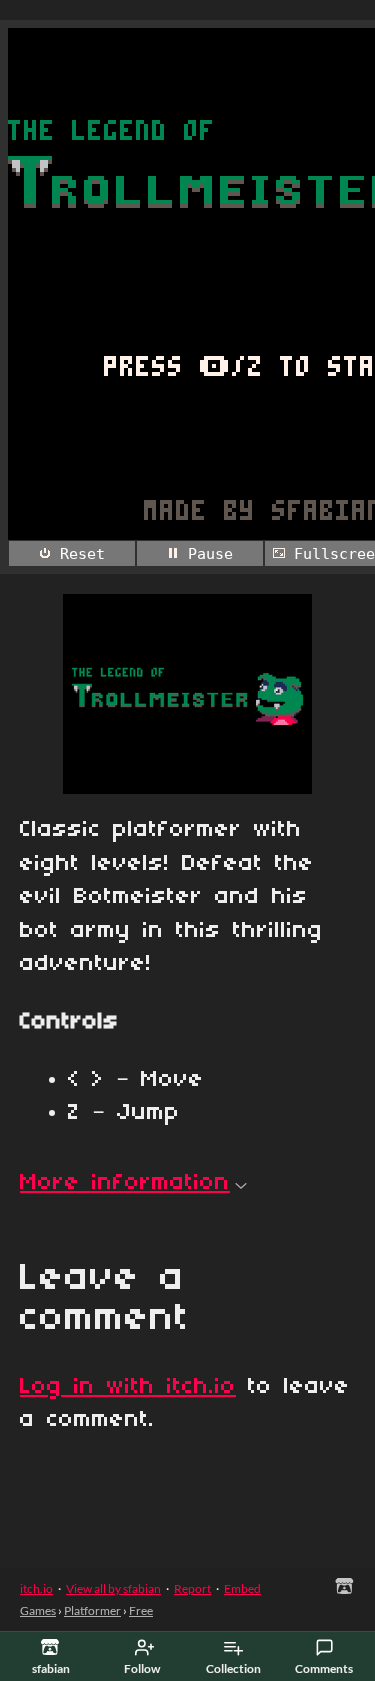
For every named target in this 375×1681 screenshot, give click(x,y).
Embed (242, 1588)
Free (141, 1610)
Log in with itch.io (128, 1387)
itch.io (36, 1588)
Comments (324, 1668)
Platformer (92, 1610)
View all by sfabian (113, 1588)
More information (125, 1183)
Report (192, 1588)
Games (38, 1610)
